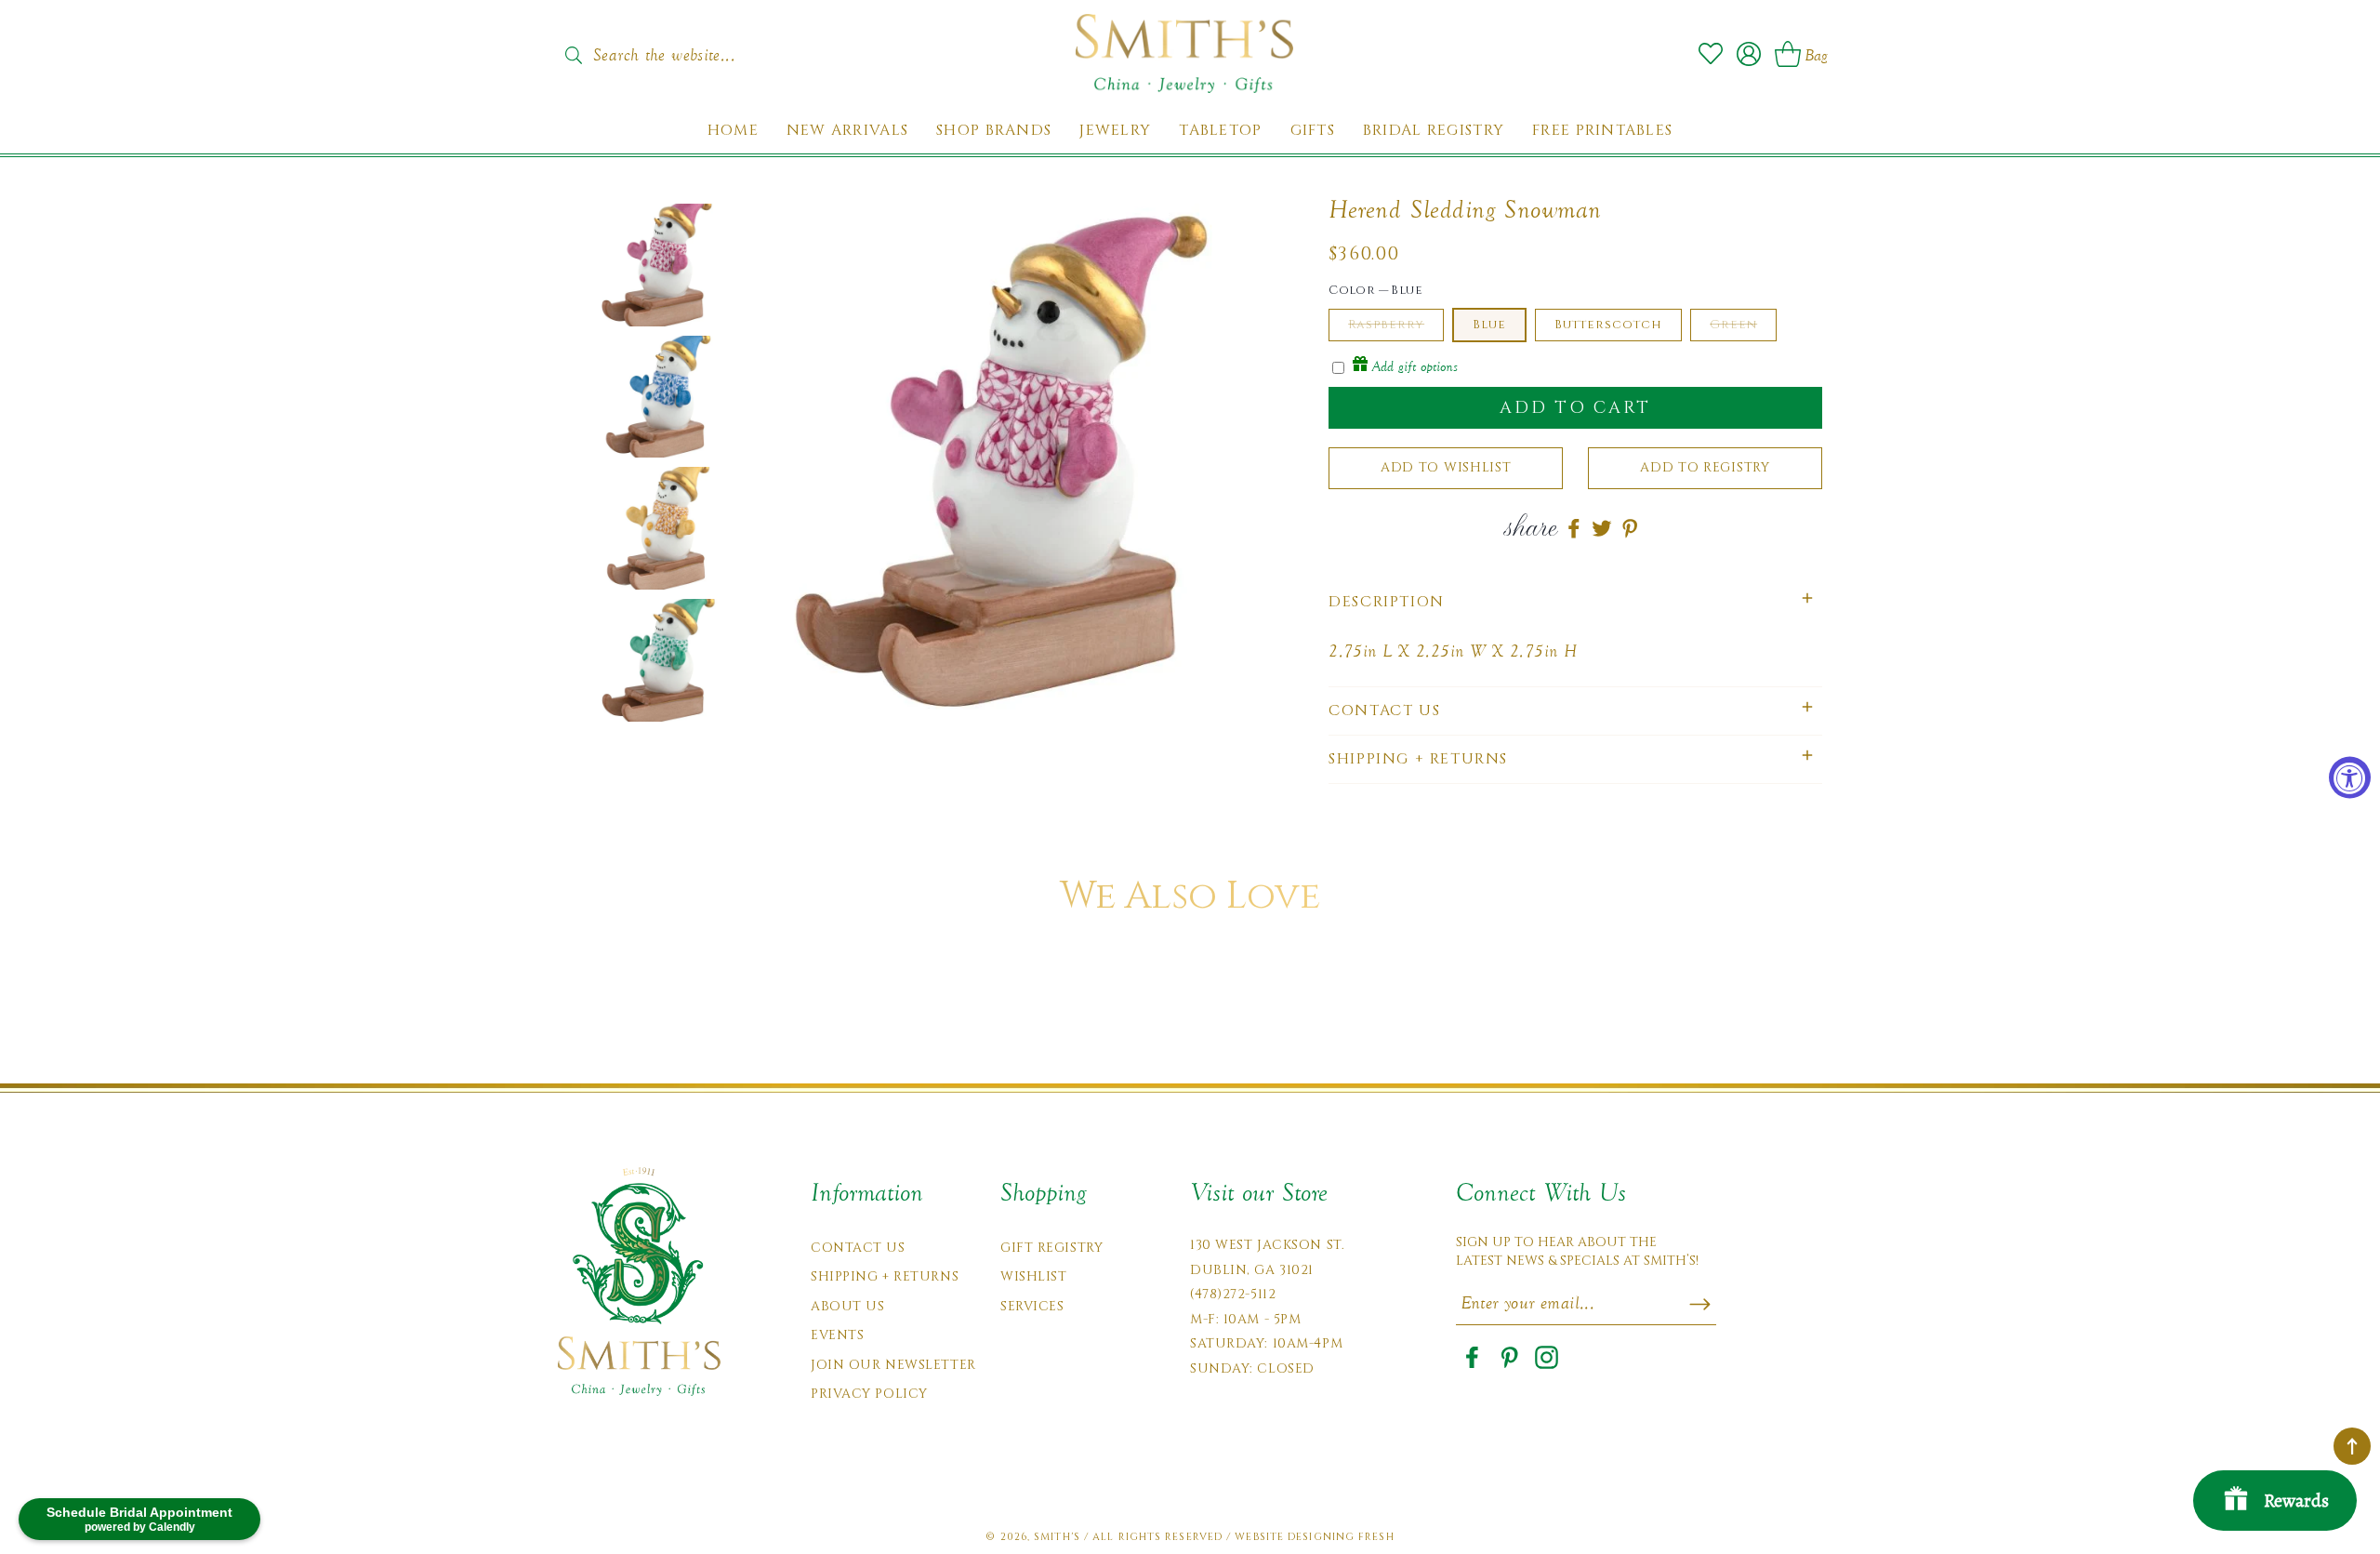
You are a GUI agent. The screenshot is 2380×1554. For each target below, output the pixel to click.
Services (1032, 1306)
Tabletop (1220, 131)
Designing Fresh (1341, 1537)
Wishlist (1033, 1276)
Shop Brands (994, 131)
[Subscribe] (1700, 1304)
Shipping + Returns (885, 1276)
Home (733, 131)
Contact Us (858, 1248)
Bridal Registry (1434, 131)
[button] (1575, 602)
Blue (1489, 325)
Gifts (1313, 131)
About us (847, 1306)
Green (1733, 325)
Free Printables (1602, 131)
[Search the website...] (573, 55)
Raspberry (1386, 325)
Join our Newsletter (893, 1365)
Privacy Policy (869, 1394)
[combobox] (683, 49)
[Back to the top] (2352, 1446)
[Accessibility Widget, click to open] (2350, 777)
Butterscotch (1608, 325)
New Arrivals (847, 131)
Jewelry (1115, 131)
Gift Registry (1051, 1248)
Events (837, 1335)
